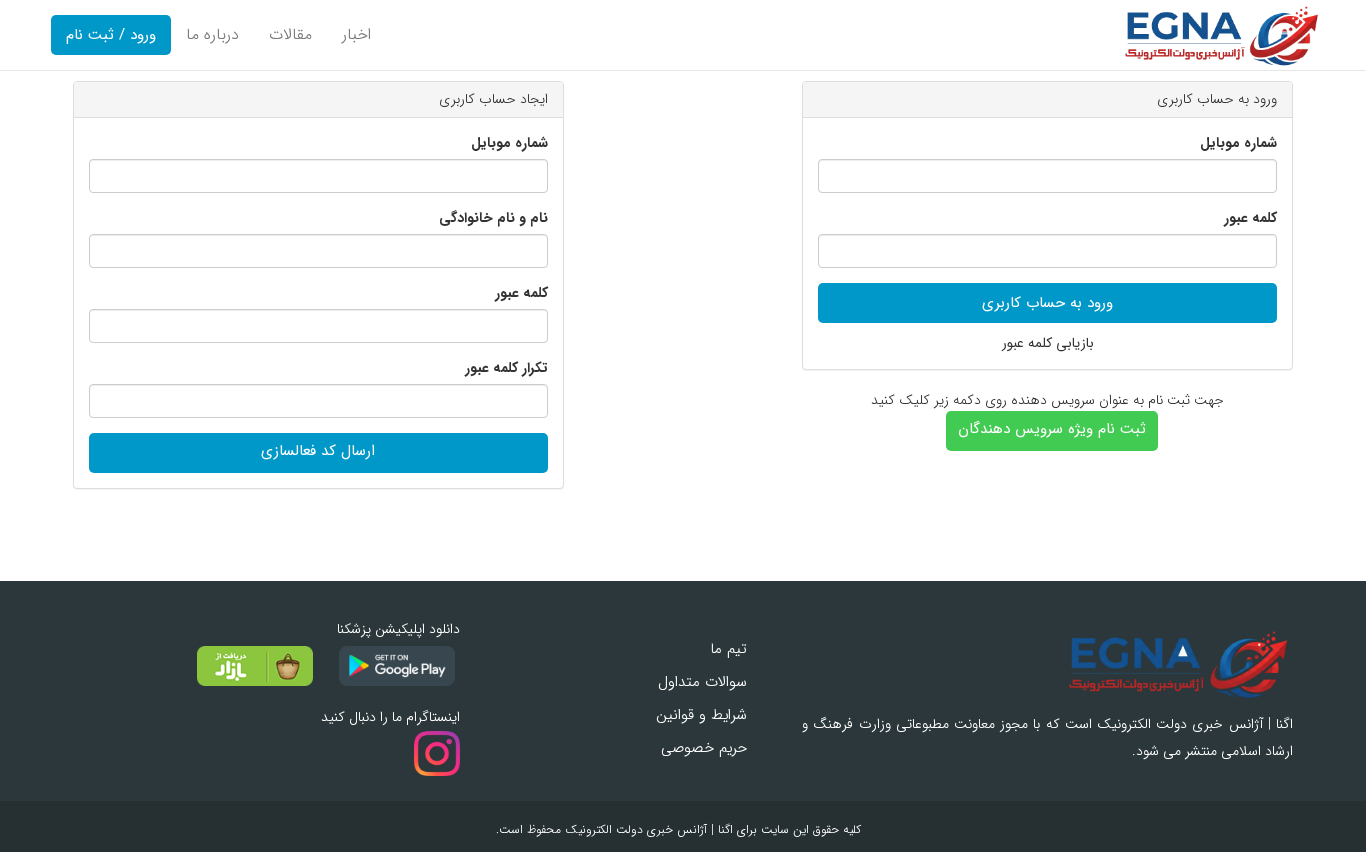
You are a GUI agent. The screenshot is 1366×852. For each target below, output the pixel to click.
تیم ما (728, 649)
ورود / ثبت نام (111, 35)
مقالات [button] (290, 34)
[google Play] (388, 666)
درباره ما (212, 34)
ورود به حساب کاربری (1047, 303)
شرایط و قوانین (701, 715)
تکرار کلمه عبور (506, 368)
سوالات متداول (702, 682)
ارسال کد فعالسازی (318, 451)
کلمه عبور (1250, 218)
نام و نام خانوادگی (493, 218)
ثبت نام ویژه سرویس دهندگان (1052, 429)
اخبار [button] (356, 34)
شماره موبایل (1238, 143)
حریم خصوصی (704, 748)
